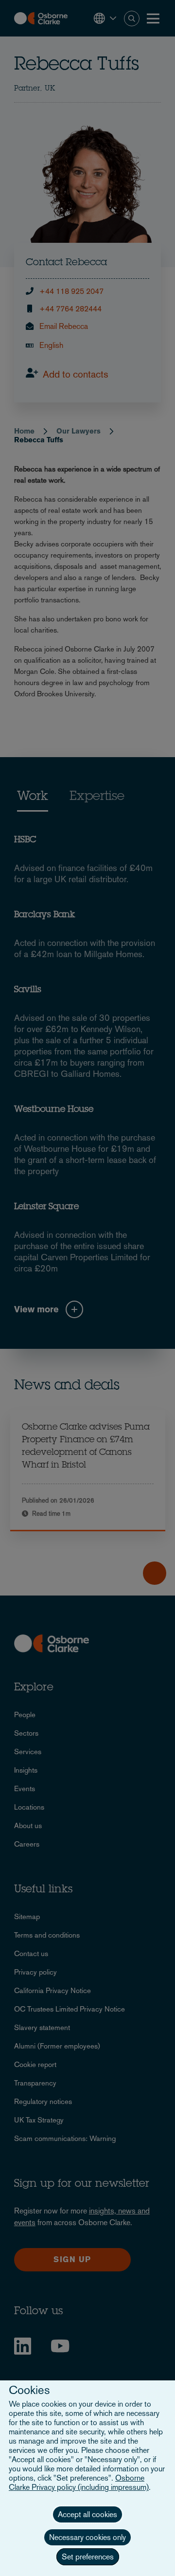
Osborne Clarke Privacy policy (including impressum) (79, 2483)
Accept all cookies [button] (87, 2514)
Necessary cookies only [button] (87, 2537)
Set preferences (88, 2557)
